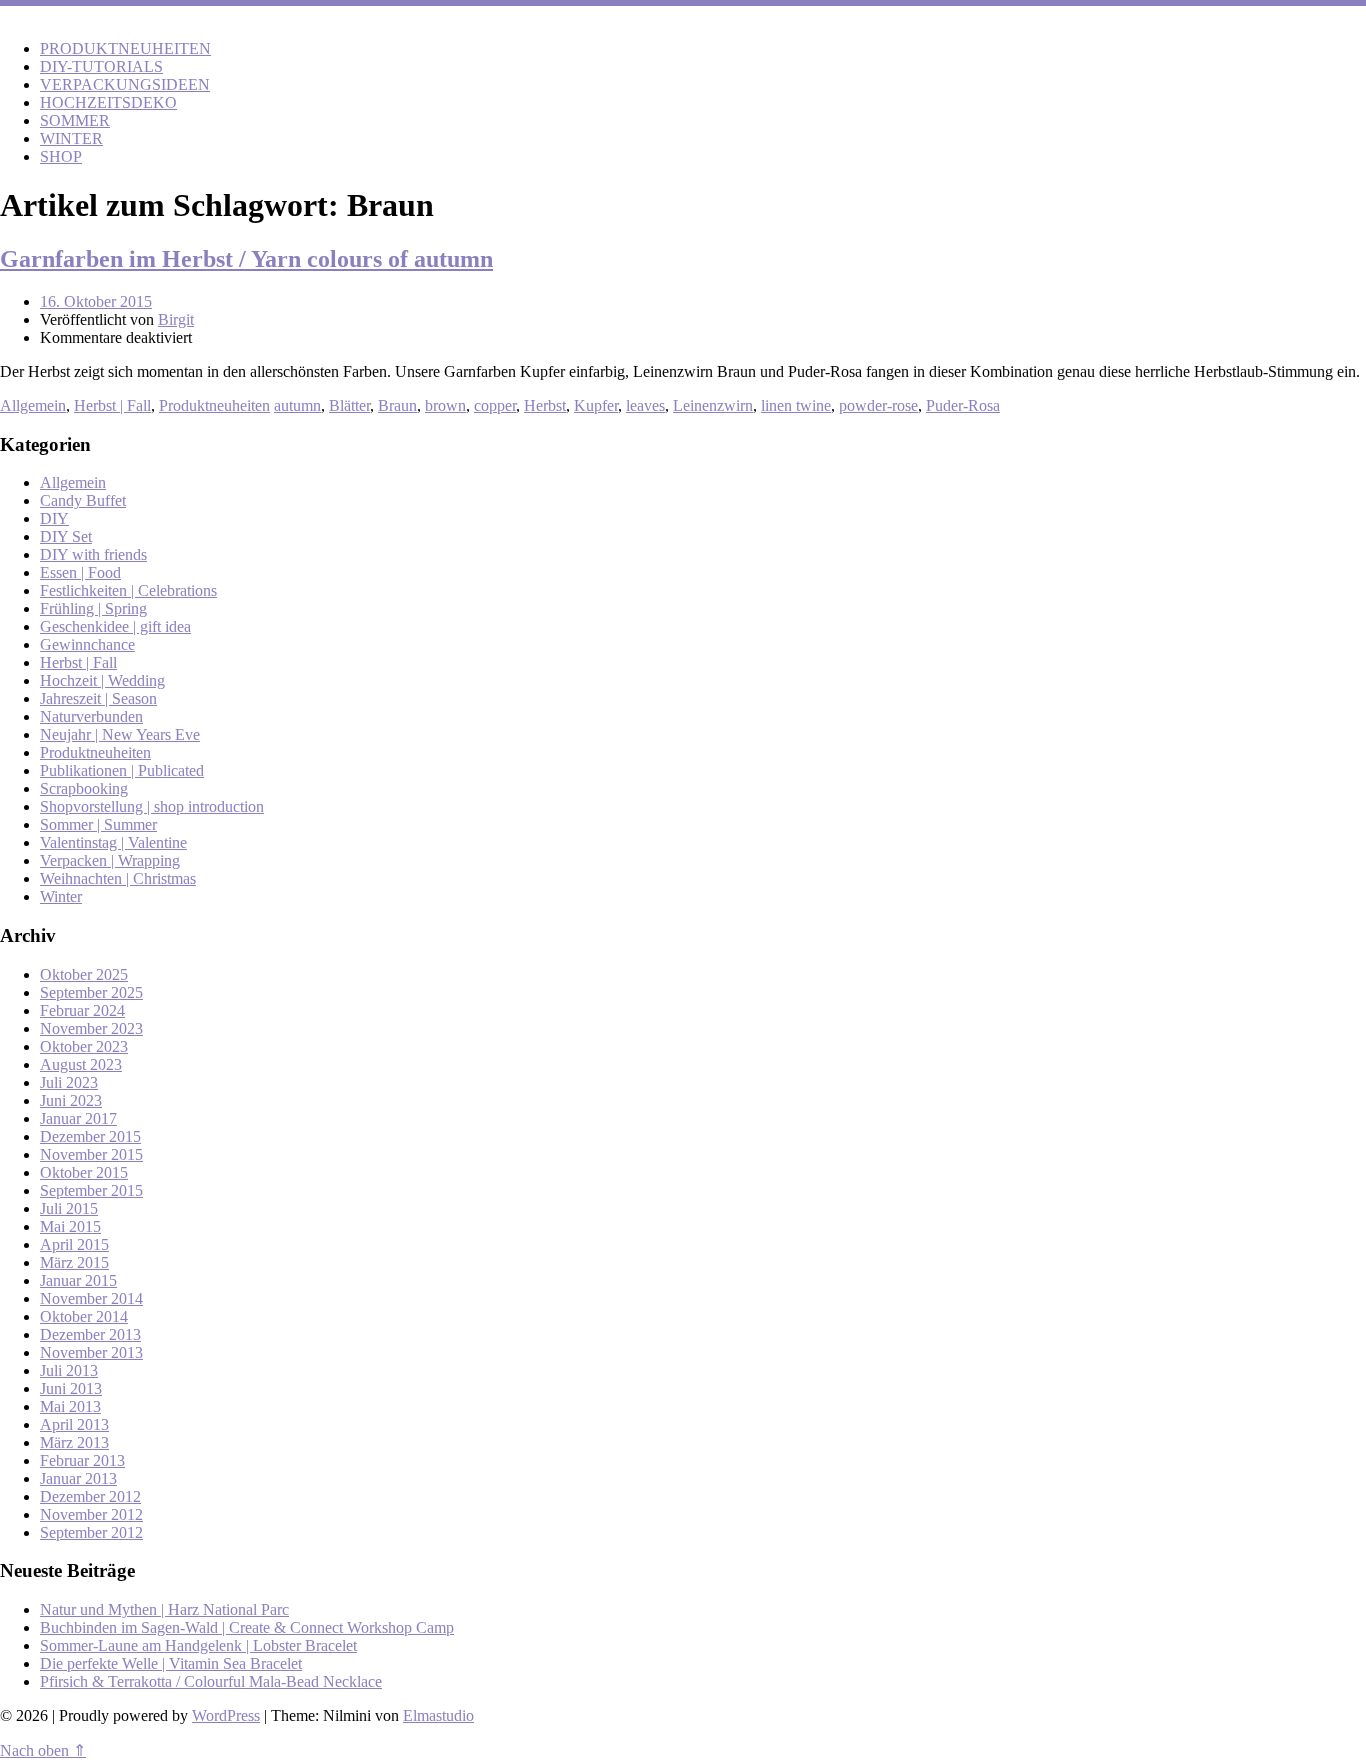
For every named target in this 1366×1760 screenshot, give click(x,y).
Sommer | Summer (98, 824)
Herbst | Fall (112, 405)
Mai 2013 (70, 1406)
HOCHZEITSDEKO (108, 102)
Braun (397, 405)
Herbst (545, 405)
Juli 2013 (69, 1370)
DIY (54, 518)
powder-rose (878, 405)
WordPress (226, 1715)
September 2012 (91, 1532)
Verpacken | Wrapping (110, 860)
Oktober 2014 (84, 1316)
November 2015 (91, 1154)
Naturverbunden (91, 716)
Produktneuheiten (214, 405)
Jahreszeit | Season (98, 698)
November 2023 (91, 1028)
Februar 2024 (82, 1010)
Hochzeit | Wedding (102, 680)
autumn (297, 405)
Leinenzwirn (713, 405)
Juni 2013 (71, 1388)
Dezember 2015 (90, 1136)
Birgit (176, 319)
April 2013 (74, 1424)
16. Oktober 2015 (96, 301)
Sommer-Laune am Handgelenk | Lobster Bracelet (198, 1645)
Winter (61, 896)
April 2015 (74, 1244)
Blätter (349, 405)
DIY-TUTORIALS (101, 66)
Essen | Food (80, 572)
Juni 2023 (71, 1100)
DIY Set (66, 536)
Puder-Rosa (963, 405)
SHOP (61, 156)
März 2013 (74, 1442)
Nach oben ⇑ (43, 1750)
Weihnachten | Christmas (118, 878)
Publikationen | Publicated (122, 770)
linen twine (796, 405)
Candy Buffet (83, 500)
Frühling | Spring (93, 608)
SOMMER (75, 120)
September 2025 (91, 992)
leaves (645, 405)
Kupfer (596, 405)
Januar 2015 (78, 1280)
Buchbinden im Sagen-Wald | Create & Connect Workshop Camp (247, 1627)
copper (495, 405)
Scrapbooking (84, 788)
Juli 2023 (69, 1082)
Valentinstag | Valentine (113, 842)
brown (445, 405)
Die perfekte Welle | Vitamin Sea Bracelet (171, 1663)
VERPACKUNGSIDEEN (125, 84)
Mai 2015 (70, 1226)
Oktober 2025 (84, 974)
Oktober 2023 (84, 1046)
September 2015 (91, 1190)
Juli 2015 (69, 1208)
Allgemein (33, 405)
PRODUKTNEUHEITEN (125, 48)
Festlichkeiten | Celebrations (128, 590)
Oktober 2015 (84, 1172)
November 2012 (91, 1514)
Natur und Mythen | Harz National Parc (164, 1609)
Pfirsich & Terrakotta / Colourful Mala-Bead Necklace (211, 1681)
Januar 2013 (78, 1478)
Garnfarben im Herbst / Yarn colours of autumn (246, 259)
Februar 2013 (82, 1460)
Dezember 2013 (90, 1334)
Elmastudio (438, 1715)
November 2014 (91, 1298)
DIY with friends (93, 554)
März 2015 (74, 1262)
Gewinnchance (87, 644)
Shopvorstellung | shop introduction (152, 806)
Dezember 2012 (90, 1496)
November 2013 (91, 1352)
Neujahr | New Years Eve (120, 734)
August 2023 (81, 1064)
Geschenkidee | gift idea (115, 626)
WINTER (71, 138)
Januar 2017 (78, 1118)
